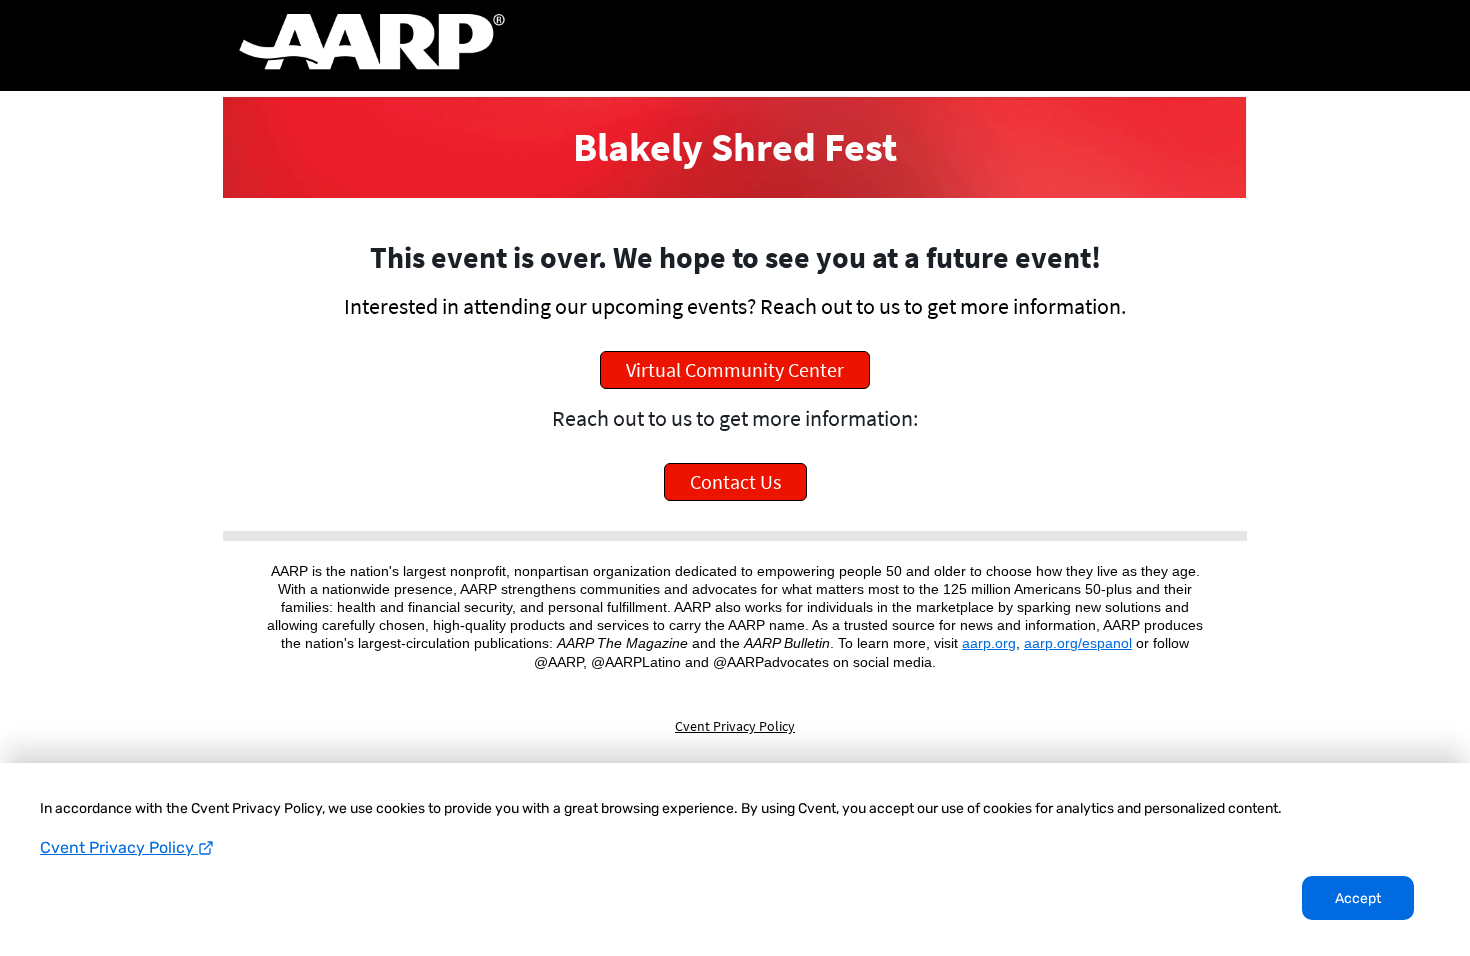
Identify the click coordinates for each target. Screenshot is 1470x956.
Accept (1358, 898)
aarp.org (989, 643)
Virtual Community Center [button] (735, 369)
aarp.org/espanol (1078, 643)
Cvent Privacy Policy (119, 847)
